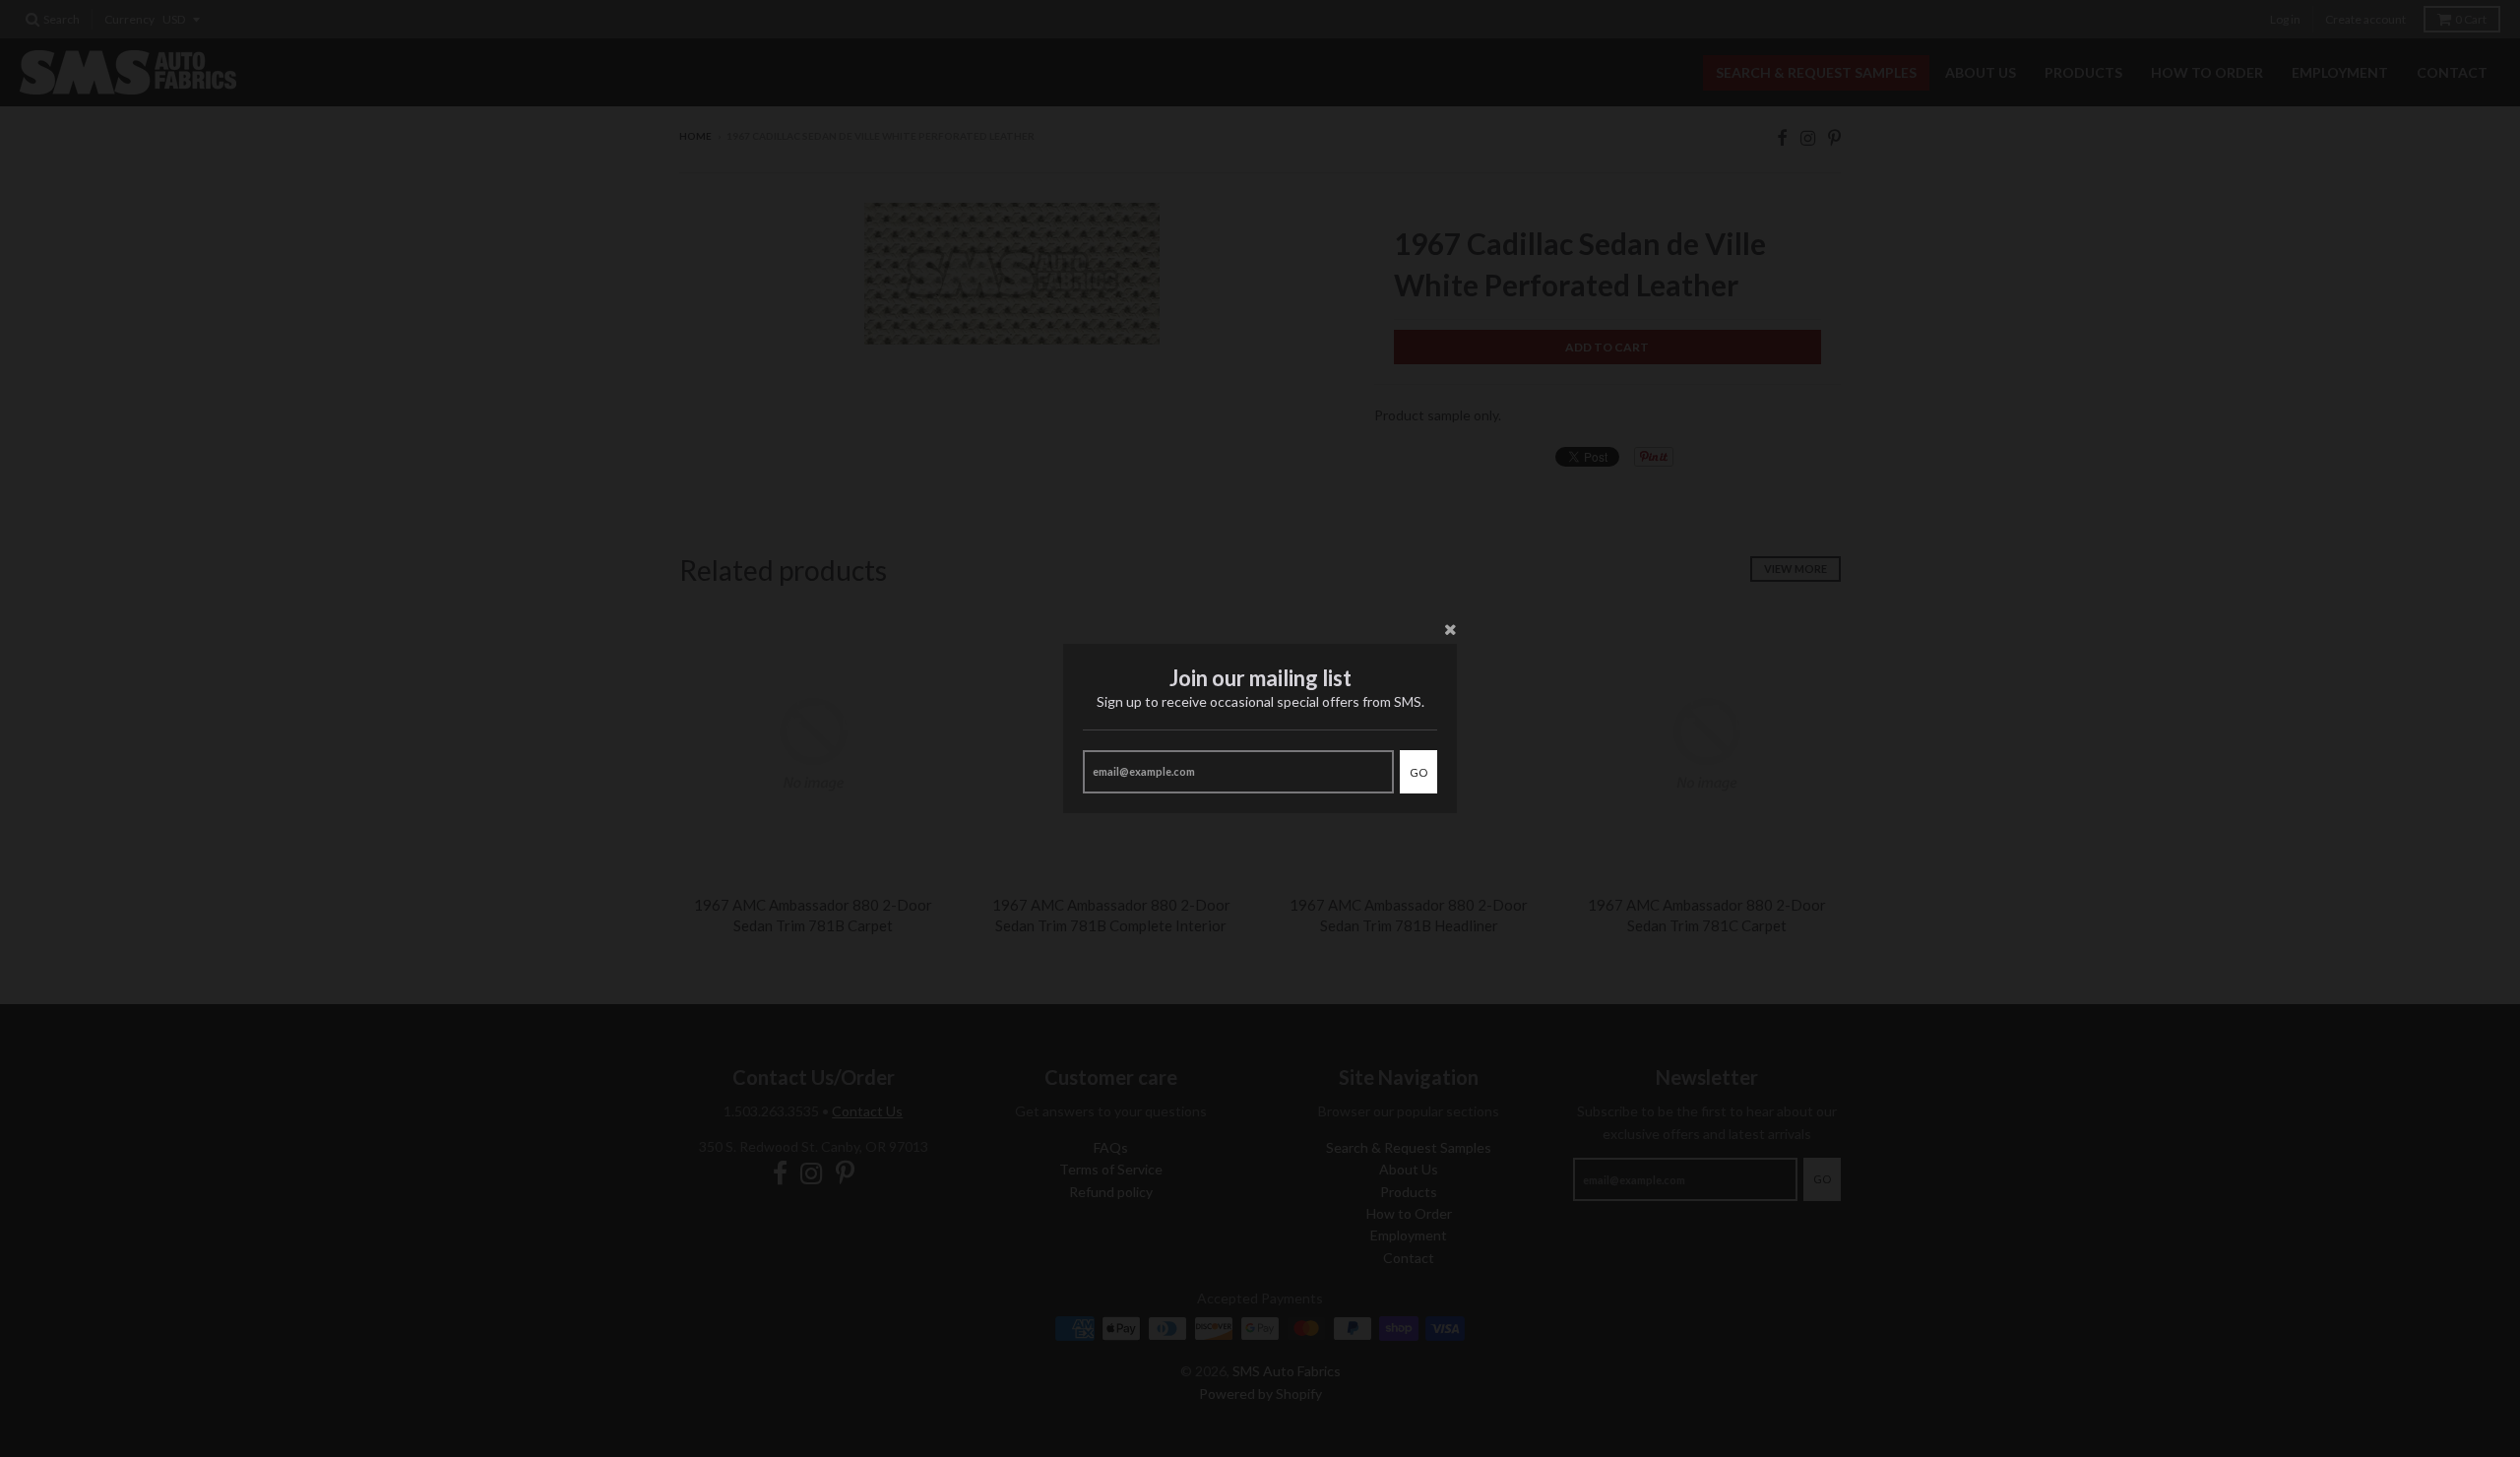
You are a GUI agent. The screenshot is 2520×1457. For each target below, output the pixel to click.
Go (1418, 772)
